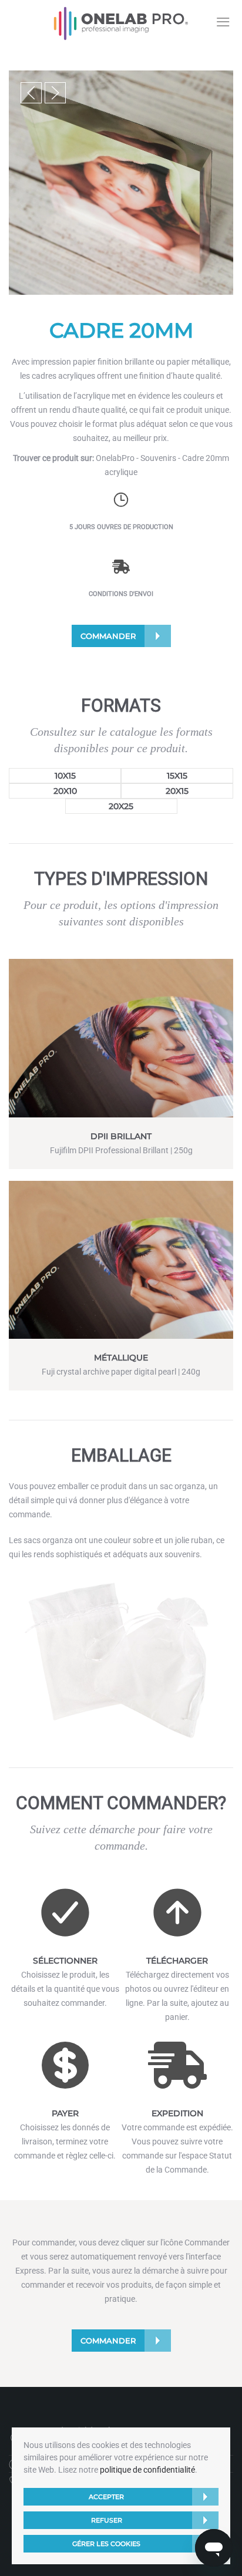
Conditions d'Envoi (121, 594)
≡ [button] (223, 22)
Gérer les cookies (106, 2544)
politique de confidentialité (147, 2470)
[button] (31, 93)
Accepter (106, 2497)
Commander (108, 636)
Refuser (107, 2520)
